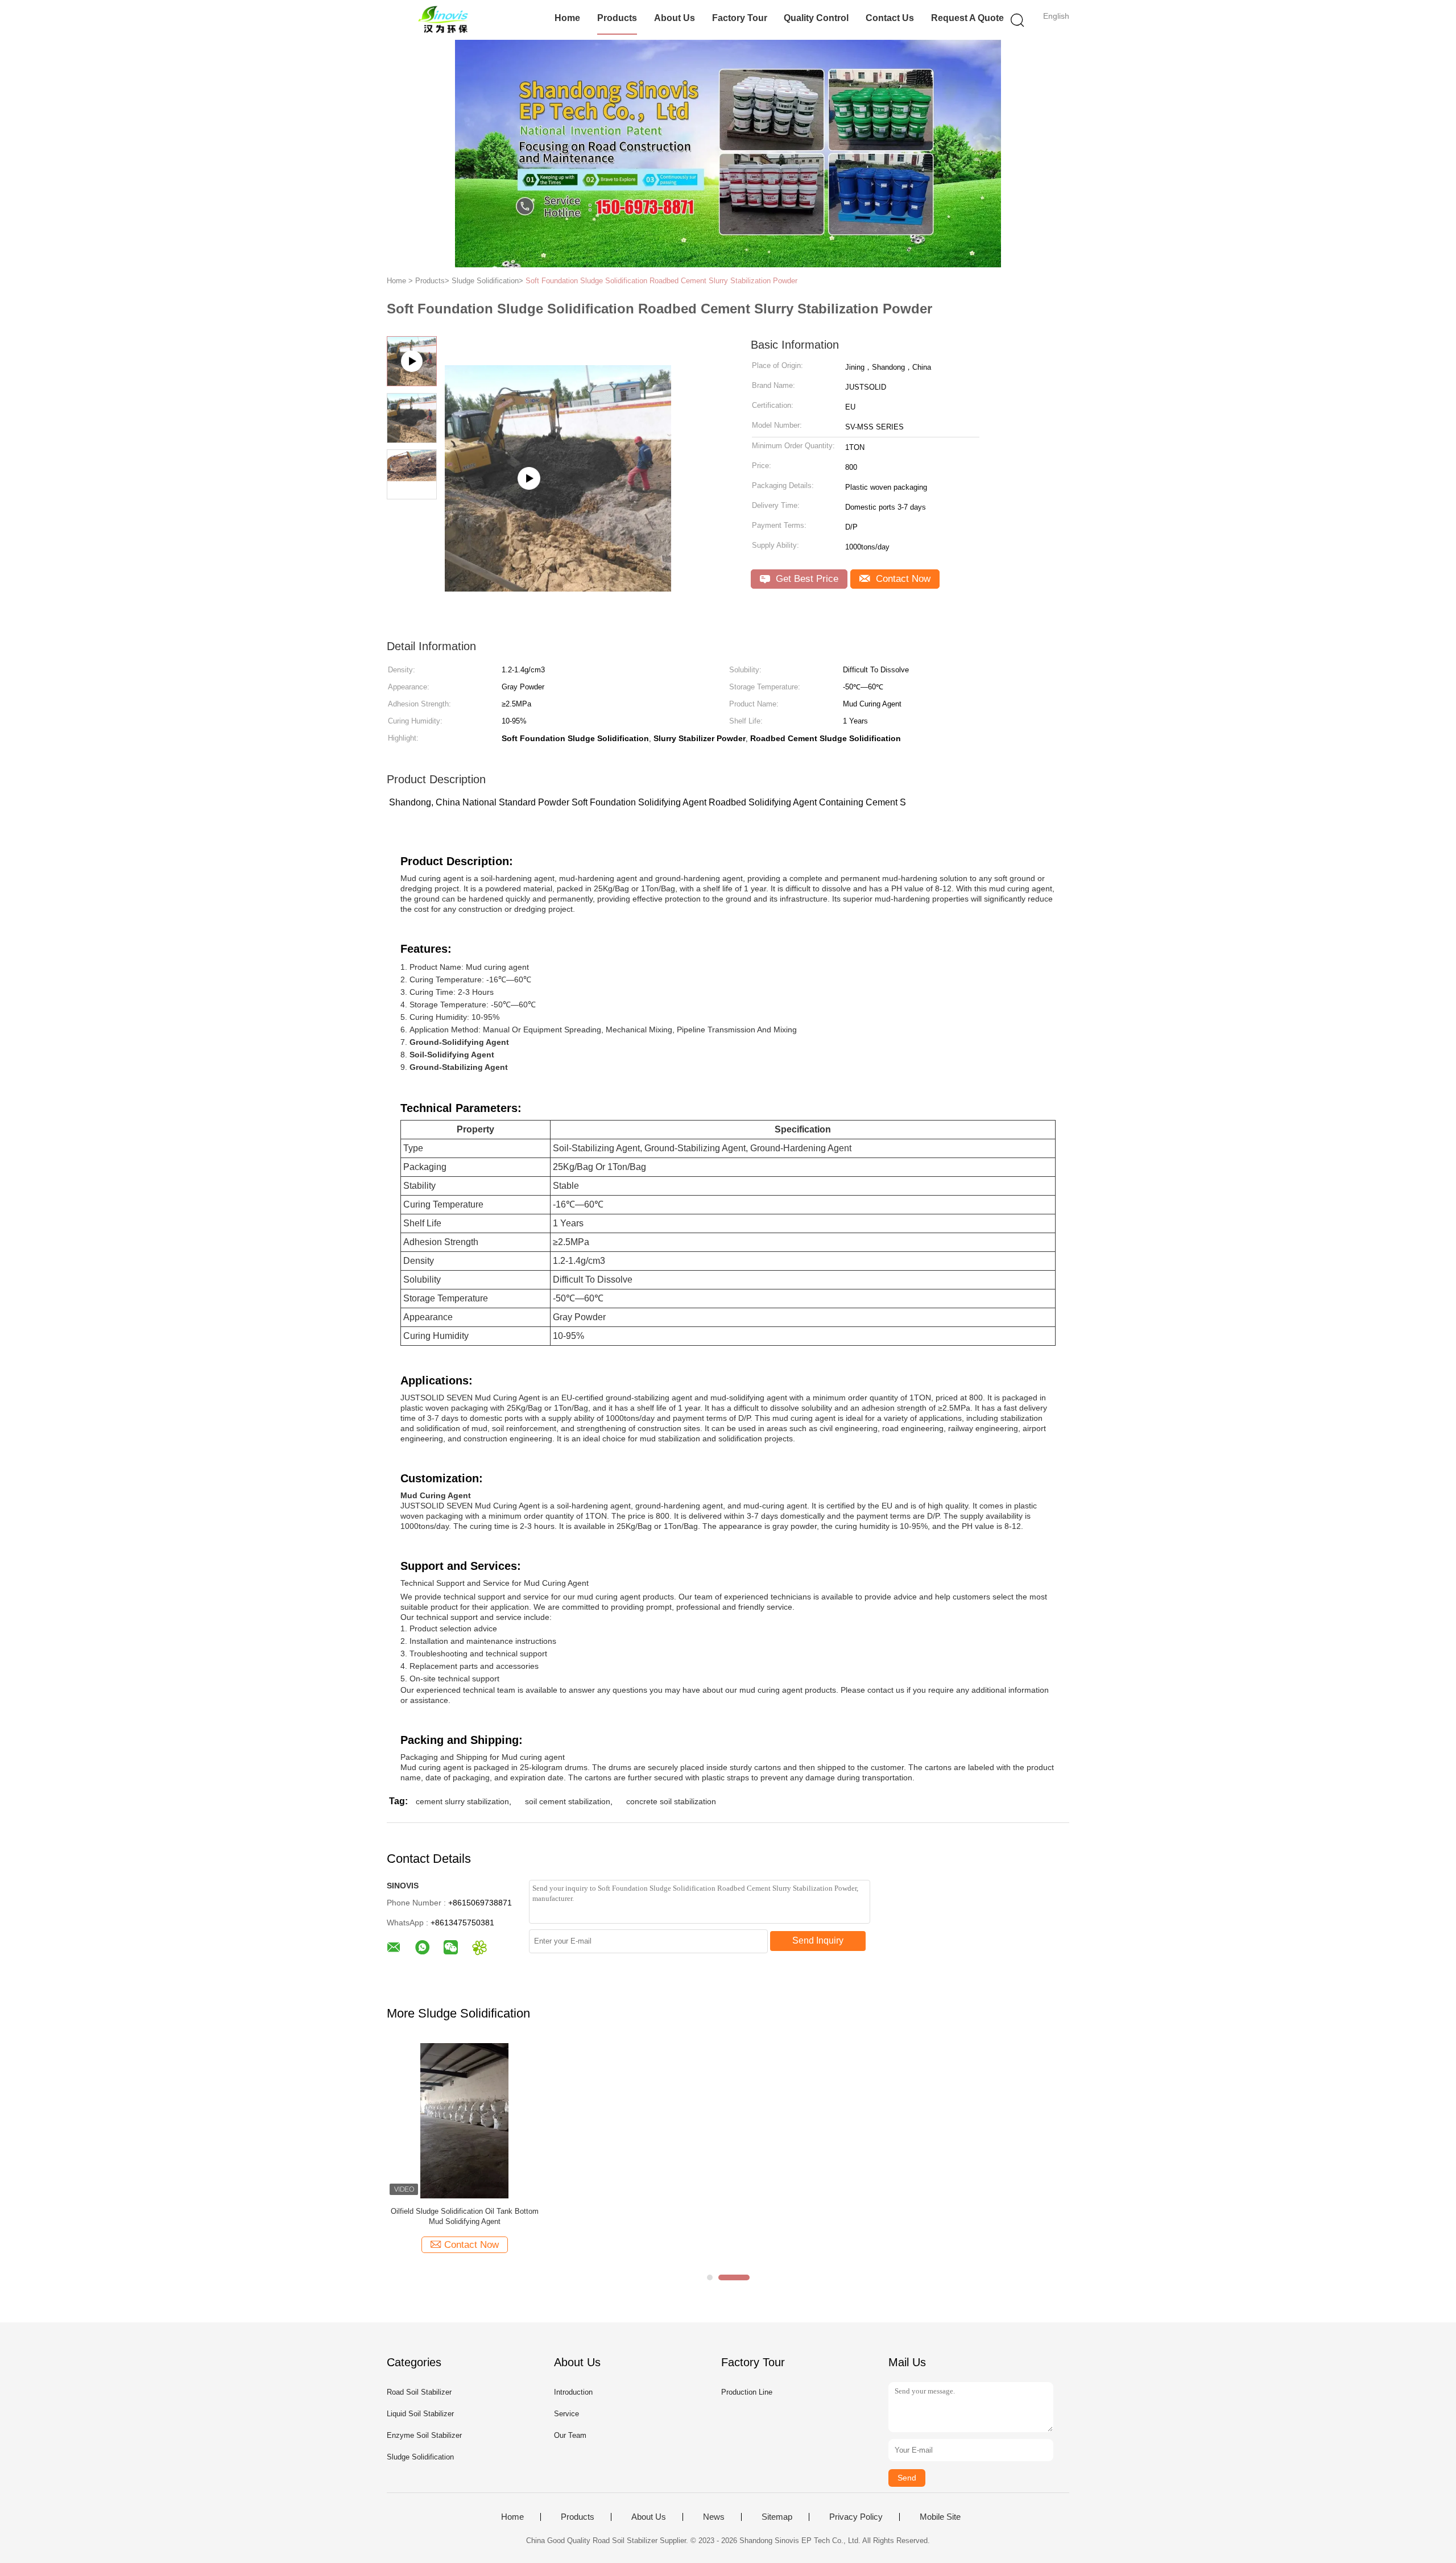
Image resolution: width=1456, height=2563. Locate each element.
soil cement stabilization (568, 1801)
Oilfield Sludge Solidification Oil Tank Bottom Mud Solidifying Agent (465, 2216)
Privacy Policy (856, 2517)
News (714, 2517)
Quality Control (816, 18)
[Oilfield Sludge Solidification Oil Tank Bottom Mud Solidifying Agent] (464, 2120)
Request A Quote (967, 18)
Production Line (747, 2392)
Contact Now (902, 579)
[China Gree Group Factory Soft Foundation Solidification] (558, 449)
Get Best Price (806, 579)
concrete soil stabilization (671, 1801)
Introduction (573, 2392)
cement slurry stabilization (462, 1801)
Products (617, 18)
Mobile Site (940, 2517)
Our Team (570, 2435)
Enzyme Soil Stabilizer (424, 2435)
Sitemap (777, 2517)
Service (566, 2414)
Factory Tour (740, 18)
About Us (675, 18)
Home (567, 18)
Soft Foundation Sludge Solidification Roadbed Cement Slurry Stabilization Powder (661, 281)
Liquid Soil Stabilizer (420, 2414)
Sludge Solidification (420, 2457)
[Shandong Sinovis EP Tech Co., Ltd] (442, 20)
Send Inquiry (818, 1940)
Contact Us (890, 18)
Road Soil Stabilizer (419, 2392)
